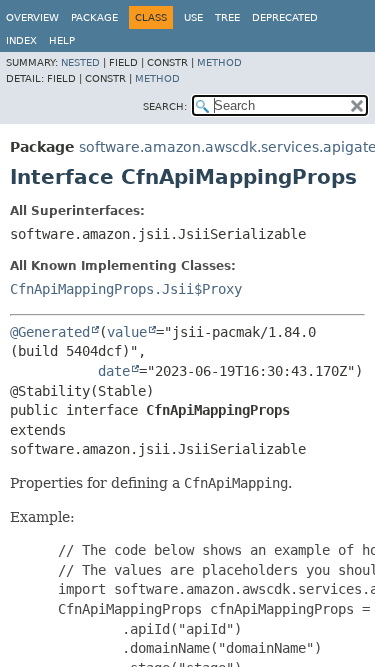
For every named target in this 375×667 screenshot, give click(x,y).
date (114, 371)
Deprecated (285, 17)
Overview (32, 17)
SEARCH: (165, 106)
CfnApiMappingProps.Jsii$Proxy (126, 289)
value (127, 332)
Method (219, 62)
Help (62, 40)
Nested (80, 62)
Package (94, 17)
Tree (227, 17)
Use (193, 17)
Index (21, 40)
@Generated (50, 332)
